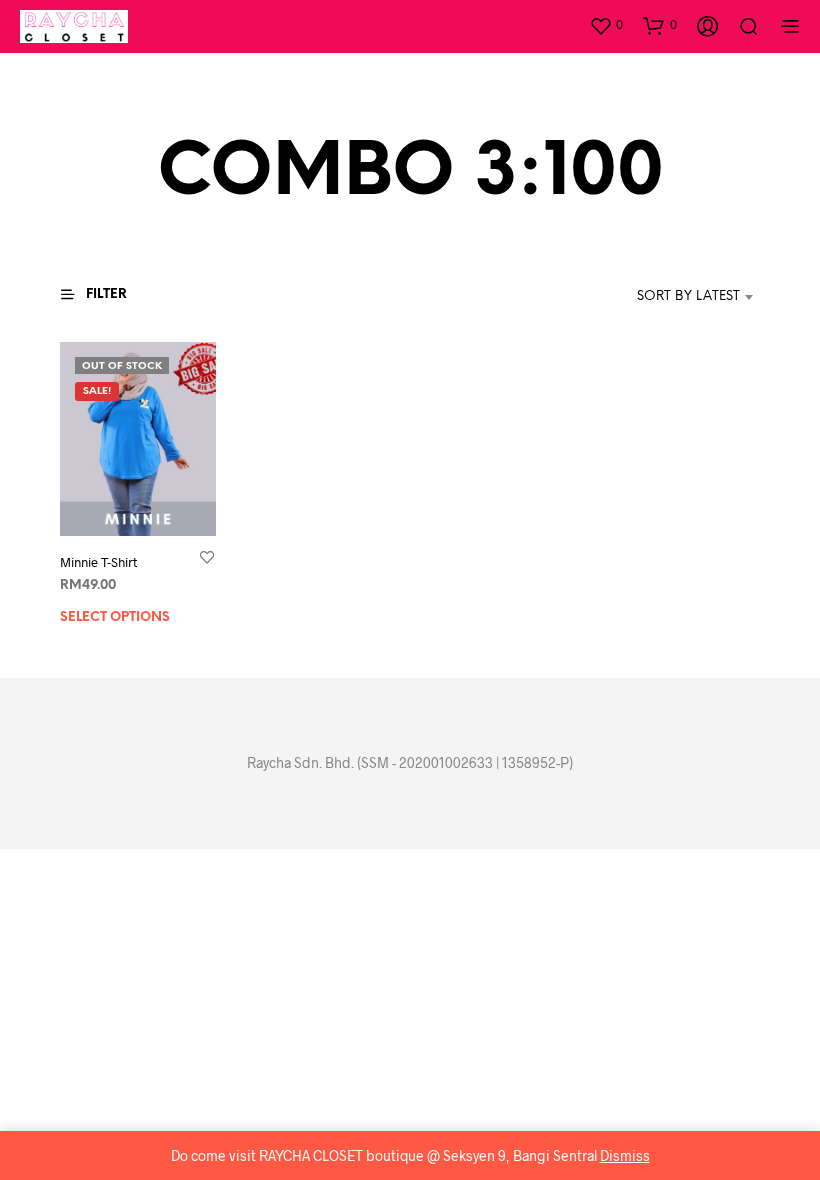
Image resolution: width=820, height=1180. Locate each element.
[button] (606, 25)
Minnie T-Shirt (98, 563)
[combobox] (658, 297)
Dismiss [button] (625, 1155)
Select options (115, 618)
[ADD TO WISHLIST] (207, 557)
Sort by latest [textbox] (688, 296)
